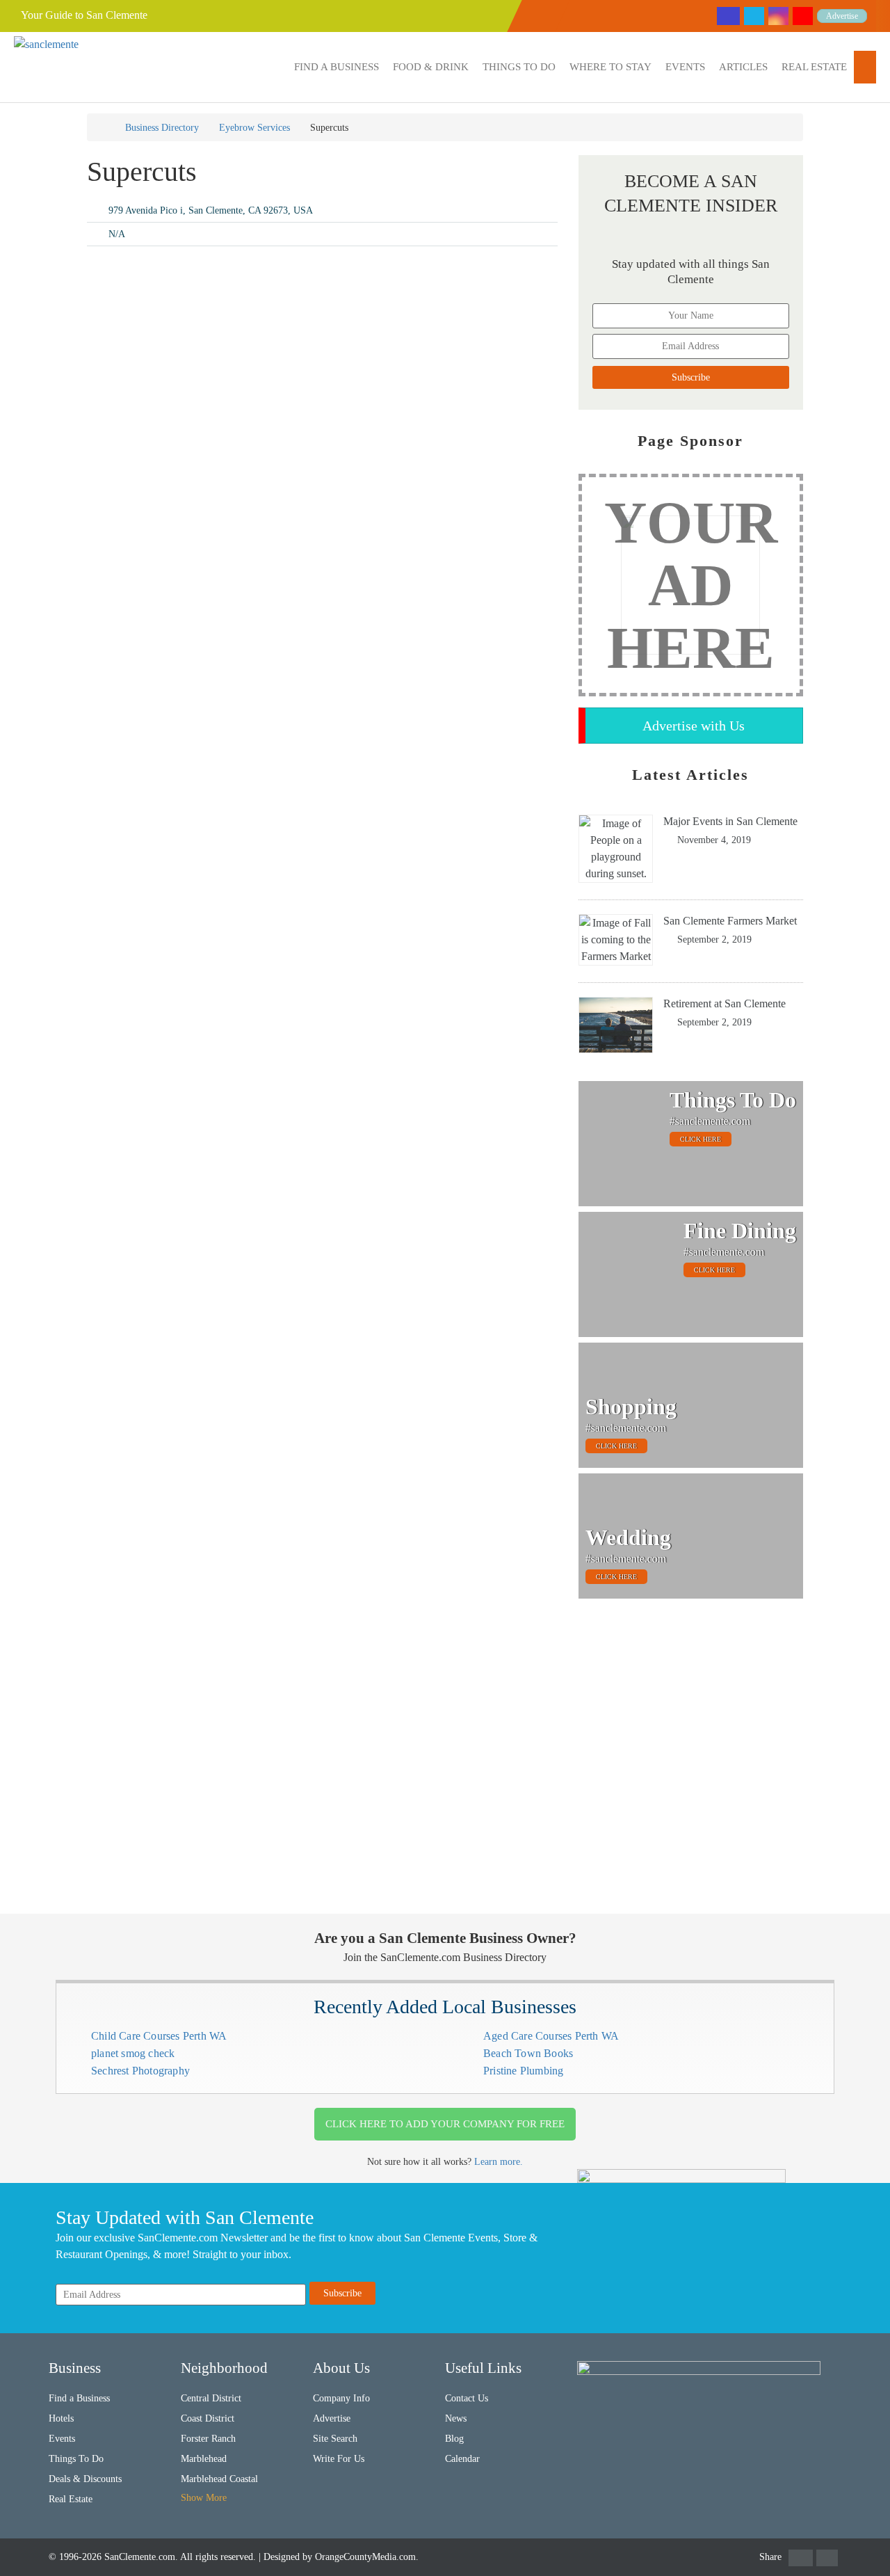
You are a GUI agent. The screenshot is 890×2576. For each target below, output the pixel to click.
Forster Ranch (208, 2439)
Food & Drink (431, 67)
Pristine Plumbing (523, 2071)
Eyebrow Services (254, 128)
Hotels (61, 2418)
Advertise (842, 16)
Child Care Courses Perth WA (159, 2036)
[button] (337, 67)
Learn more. (499, 2162)
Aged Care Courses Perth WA (551, 2036)
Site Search (335, 2439)
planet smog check (133, 2053)
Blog (454, 2439)
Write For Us (339, 2459)
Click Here (701, 1139)
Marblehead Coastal (219, 2479)
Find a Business (337, 67)
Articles (743, 67)
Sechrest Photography (140, 2071)
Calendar (462, 2459)
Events (685, 67)
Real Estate (814, 67)
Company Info (341, 2398)
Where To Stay (610, 67)
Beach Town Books (528, 2053)
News (456, 2418)
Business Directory (162, 128)
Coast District (208, 2418)
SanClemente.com (140, 2557)
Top (857, 2543)
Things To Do (519, 67)
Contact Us (467, 2398)
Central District (211, 2398)
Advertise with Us (694, 726)
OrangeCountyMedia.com (365, 2557)
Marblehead (204, 2459)
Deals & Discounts (85, 2479)
